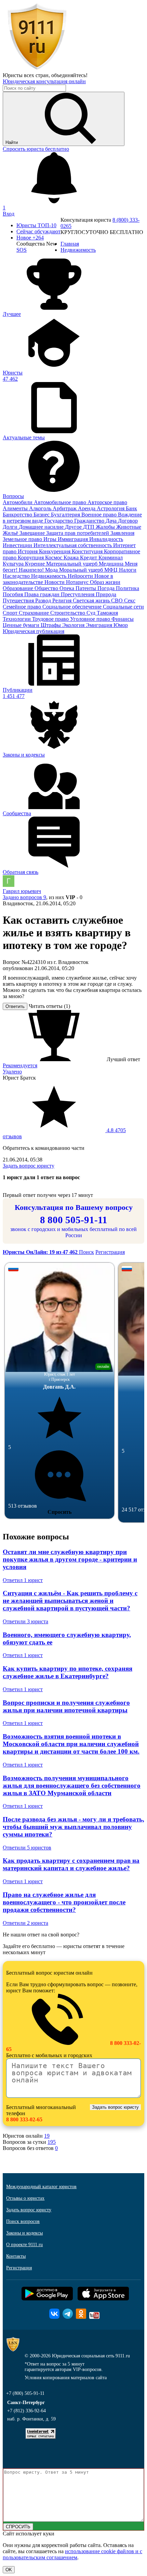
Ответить (15, 1006)
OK (9, 2570)
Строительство (68, 613)
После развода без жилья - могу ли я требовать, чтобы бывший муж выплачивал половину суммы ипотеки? (73, 1827)
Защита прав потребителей (78, 533)
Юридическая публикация (34, 631)
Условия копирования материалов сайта (66, 2378)
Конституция (88, 551)
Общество (47, 588)
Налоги (128, 570)
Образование (19, 588)
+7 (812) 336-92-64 (26, 2411)
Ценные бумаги (22, 625)
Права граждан (43, 594)
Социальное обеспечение (73, 607)
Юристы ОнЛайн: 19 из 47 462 (41, 1252)
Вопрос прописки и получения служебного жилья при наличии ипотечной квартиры (66, 1706)
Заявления (122, 533)
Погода (107, 588)
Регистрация (110, 1252)
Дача (112, 521)
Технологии (17, 619)
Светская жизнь (92, 601)
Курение (36, 564)
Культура (14, 564)
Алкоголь (41, 508)
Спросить (59, 1512)
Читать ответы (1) (49, 1006)
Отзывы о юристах (25, 2198)
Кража (72, 558)
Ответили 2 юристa (25, 1923)
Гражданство (90, 521)
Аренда (87, 508)
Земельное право (23, 539)
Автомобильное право (61, 502)
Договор (128, 521)
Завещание (33, 533)
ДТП (89, 527)
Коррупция (31, 558)
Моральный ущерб (82, 570)
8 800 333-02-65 (24, 2119)
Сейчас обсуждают (38, 231)
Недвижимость (49, 576)
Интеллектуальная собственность (73, 545)
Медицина (112, 564)
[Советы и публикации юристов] (37, 69)
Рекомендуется (20, 1065)
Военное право (100, 515)
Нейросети (81, 576)
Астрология (111, 508)
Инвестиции (18, 545)
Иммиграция (73, 539)
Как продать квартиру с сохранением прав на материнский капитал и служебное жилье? (71, 1864)
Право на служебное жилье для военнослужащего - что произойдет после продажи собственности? (64, 1902)
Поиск (86, 1252)
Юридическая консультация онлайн (44, 81)
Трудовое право (51, 619)
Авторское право (107, 502)
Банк (131, 508)
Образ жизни (105, 582)
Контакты (16, 2256)
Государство (59, 521)
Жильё (11, 533)
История (28, 551)
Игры (51, 539)
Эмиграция (100, 625)
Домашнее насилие (42, 527)
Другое (74, 527)
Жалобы (106, 527)
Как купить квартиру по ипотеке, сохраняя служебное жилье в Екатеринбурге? (68, 1672)
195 (52, 2142)
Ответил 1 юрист (23, 1580)
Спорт (11, 613)
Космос (54, 558)
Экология (74, 625)
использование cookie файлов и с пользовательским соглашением (72, 2554)
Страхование (35, 613)
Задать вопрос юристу (29, 1166)
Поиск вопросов (23, 2221)
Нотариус (78, 582)
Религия (63, 601)
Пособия (14, 594)
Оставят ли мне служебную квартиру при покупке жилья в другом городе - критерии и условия (70, 1559)
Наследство (17, 576)
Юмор (121, 625)
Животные (129, 527)
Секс (130, 601)
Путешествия (19, 601)
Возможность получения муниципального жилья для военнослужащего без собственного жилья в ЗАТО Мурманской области (72, 1785)
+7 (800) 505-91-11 (25, 2393)
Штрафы (51, 625)
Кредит (89, 558)
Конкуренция (55, 551)
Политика (128, 588)
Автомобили (18, 502)
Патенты (86, 588)
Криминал (111, 558)
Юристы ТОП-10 (36, 225)
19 (47, 2136)
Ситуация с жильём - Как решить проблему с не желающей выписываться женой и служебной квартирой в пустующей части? (70, 1601)
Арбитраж (65, 508)
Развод (44, 601)
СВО (118, 601)
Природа (106, 594)
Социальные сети (123, 607)
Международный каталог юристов (41, 2187)
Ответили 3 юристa (25, 1621)
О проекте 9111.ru (24, 2245)
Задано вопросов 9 (24, 897)
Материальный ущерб (72, 564)
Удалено (12, 1072)
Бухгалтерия (66, 515)
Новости (55, 582)
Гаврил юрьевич (22, 891)
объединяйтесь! (69, 75)
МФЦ (112, 570)
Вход (9, 214)
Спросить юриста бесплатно (36, 149)
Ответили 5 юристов (27, 1848)
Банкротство (18, 515)
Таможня (107, 613)
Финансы (123, 619)
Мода (52, 570)
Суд (92, 613)
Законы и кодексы (24, 2233)
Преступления (78, 594)
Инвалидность (106, 539)
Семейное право (23, 607)
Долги (11, 527)
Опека (68, 588)
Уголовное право (91, 619)
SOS (22, 250)
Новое (30, 238)
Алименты (16, 508)
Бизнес (42, 515)
